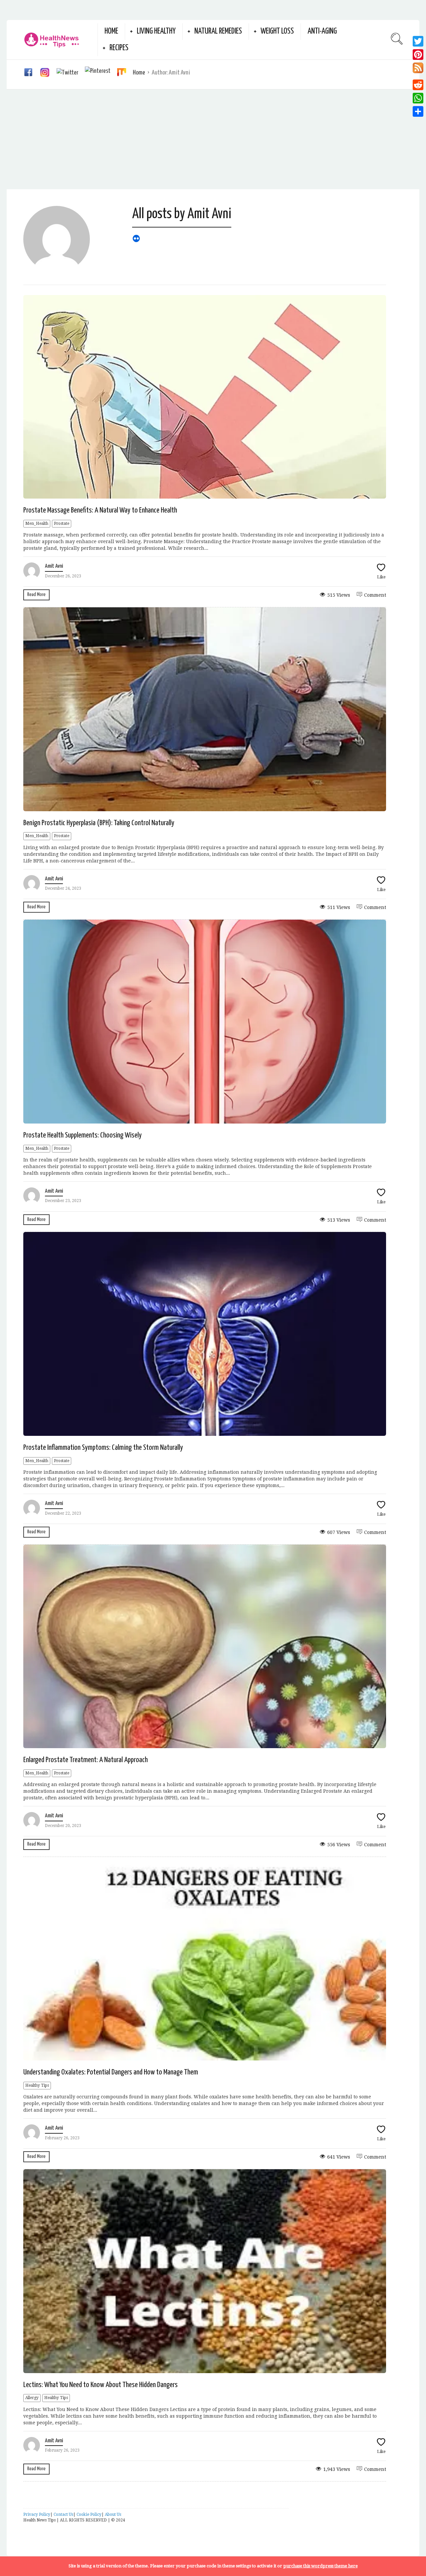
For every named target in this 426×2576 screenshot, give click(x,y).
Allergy (32, 2398)
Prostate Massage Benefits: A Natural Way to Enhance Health (100, 510)
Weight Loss (277, 31)
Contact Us (63, 2514)
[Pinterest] (418, 55)
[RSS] (418, 70)
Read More (36, 595)
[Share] (418, 111)
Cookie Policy (89, 2514)
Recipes (119, 48)
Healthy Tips (37, 2085)
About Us (113, 2514)
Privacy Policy (37, 2514)
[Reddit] (418, 85)
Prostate (62, 524)
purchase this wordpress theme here (320, 2566)
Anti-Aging (322, 31)
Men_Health (37, 524)
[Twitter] (418, 41)
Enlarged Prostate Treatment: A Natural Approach (86, 1760)
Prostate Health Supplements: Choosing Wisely (83, 1135)
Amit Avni (54, 566)
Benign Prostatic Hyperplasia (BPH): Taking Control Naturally (99, 823)
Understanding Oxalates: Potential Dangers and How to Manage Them (111, 2072)
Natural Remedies (218, 31)
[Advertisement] (213, 139)
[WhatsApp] (418, 98)
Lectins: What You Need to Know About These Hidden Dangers (101, 2385)
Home (111, 31)
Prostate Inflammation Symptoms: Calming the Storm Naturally (103, 1448)
